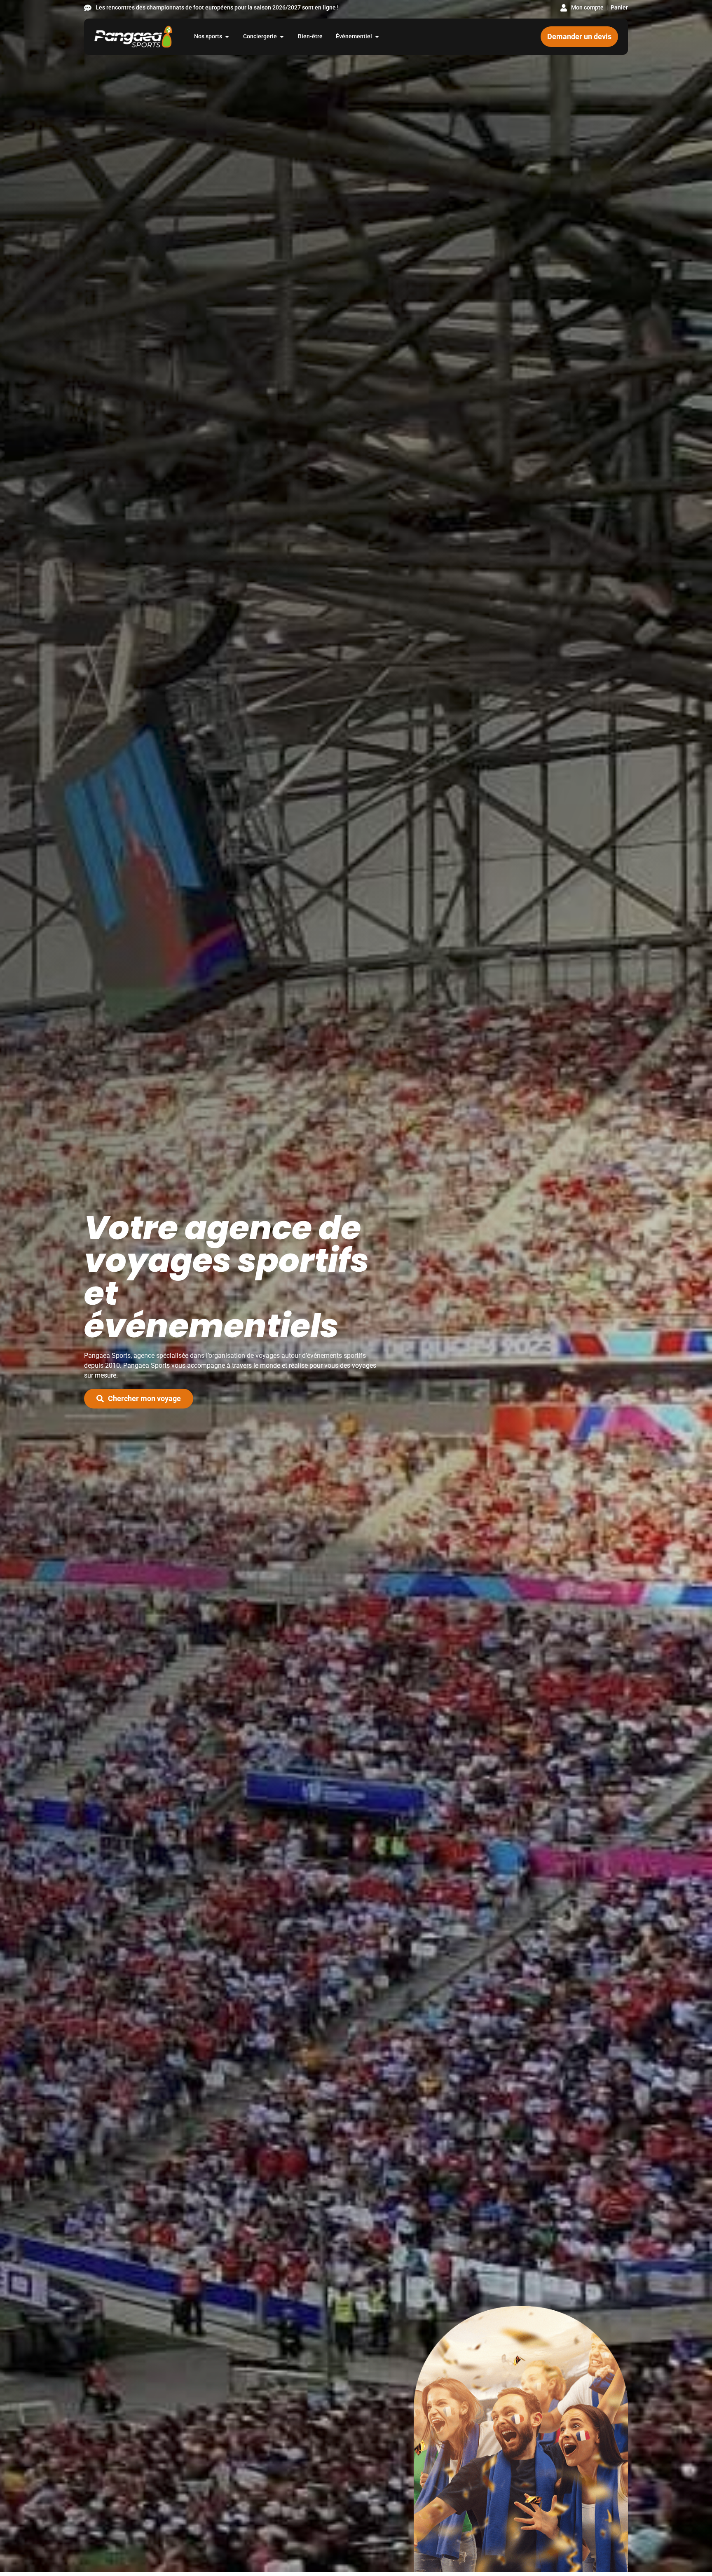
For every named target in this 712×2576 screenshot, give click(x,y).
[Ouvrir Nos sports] (227, 36)
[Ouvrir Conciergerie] (282, 36)
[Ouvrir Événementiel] (377, 36)
